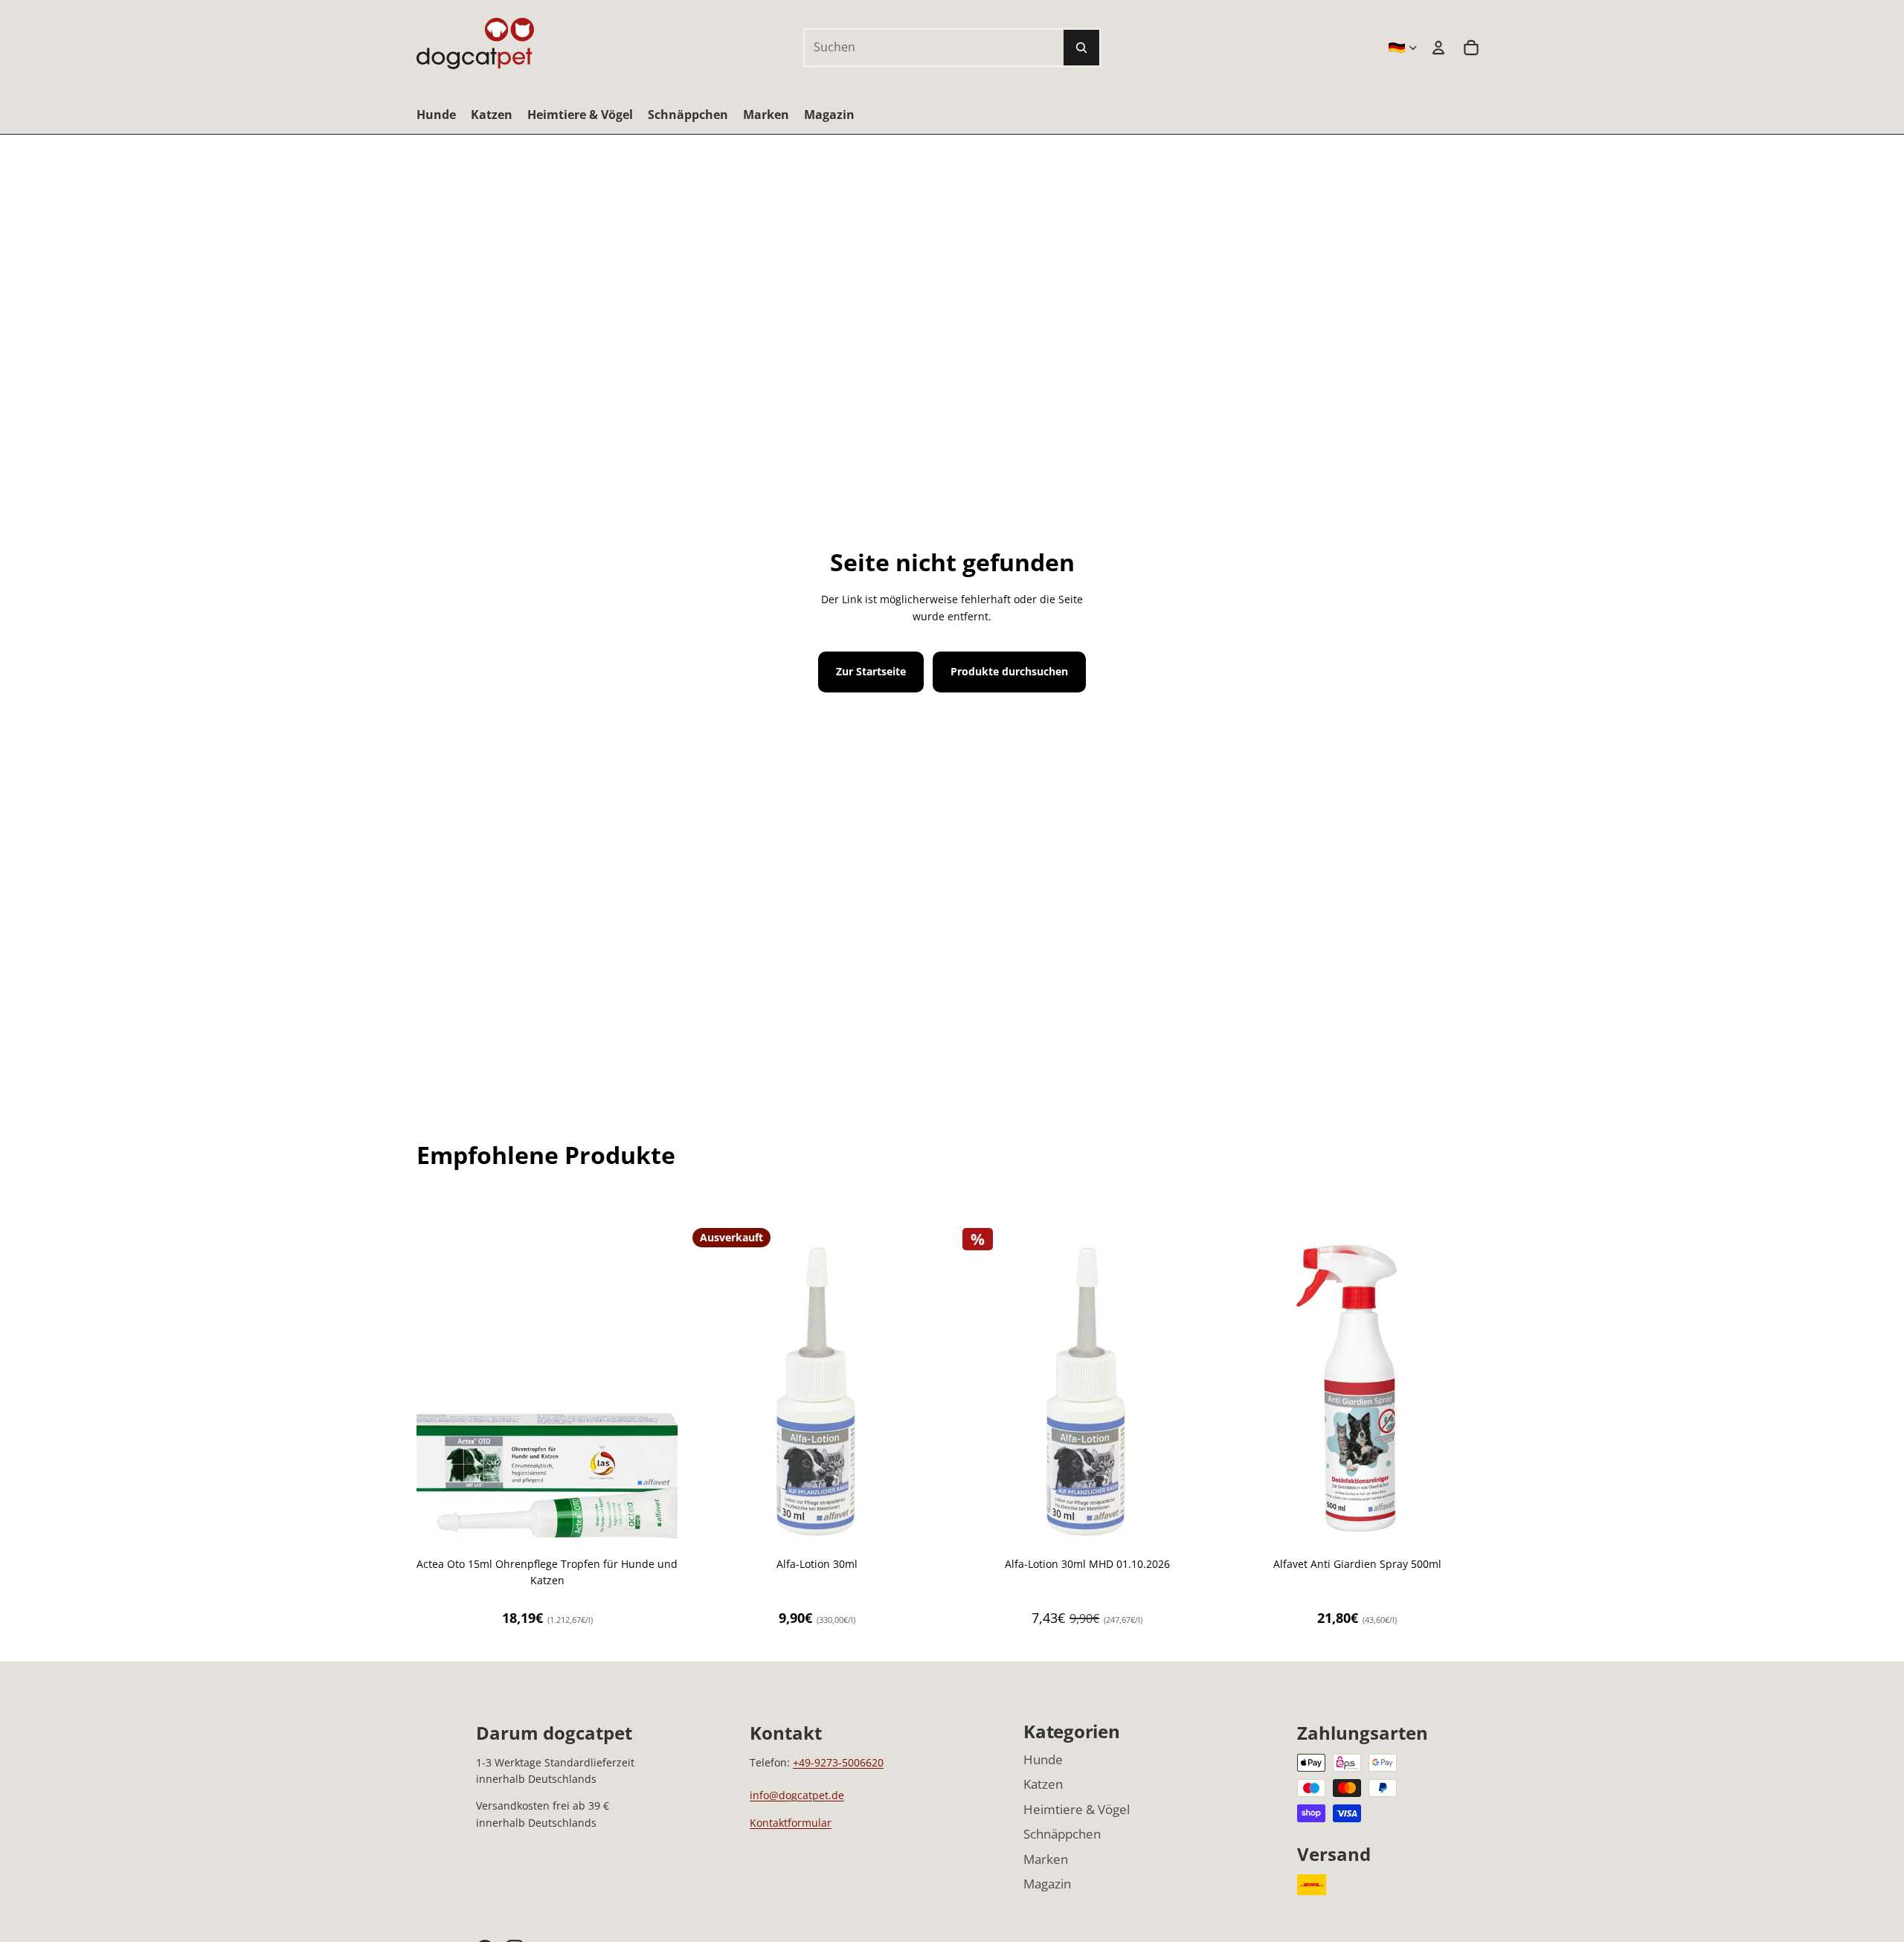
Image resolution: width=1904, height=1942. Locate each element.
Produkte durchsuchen (1009, 671)
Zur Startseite (871, 671)
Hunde (1043, 1759)
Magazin (1047, 1884)
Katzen (1043, 1784)
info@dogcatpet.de (797, 1795)
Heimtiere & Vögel (1077, 1809)
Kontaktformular (791, 1823)
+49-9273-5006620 (838, 1762)
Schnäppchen (1062, 1834)
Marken (1046, 1859)
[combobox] (918, 48)
